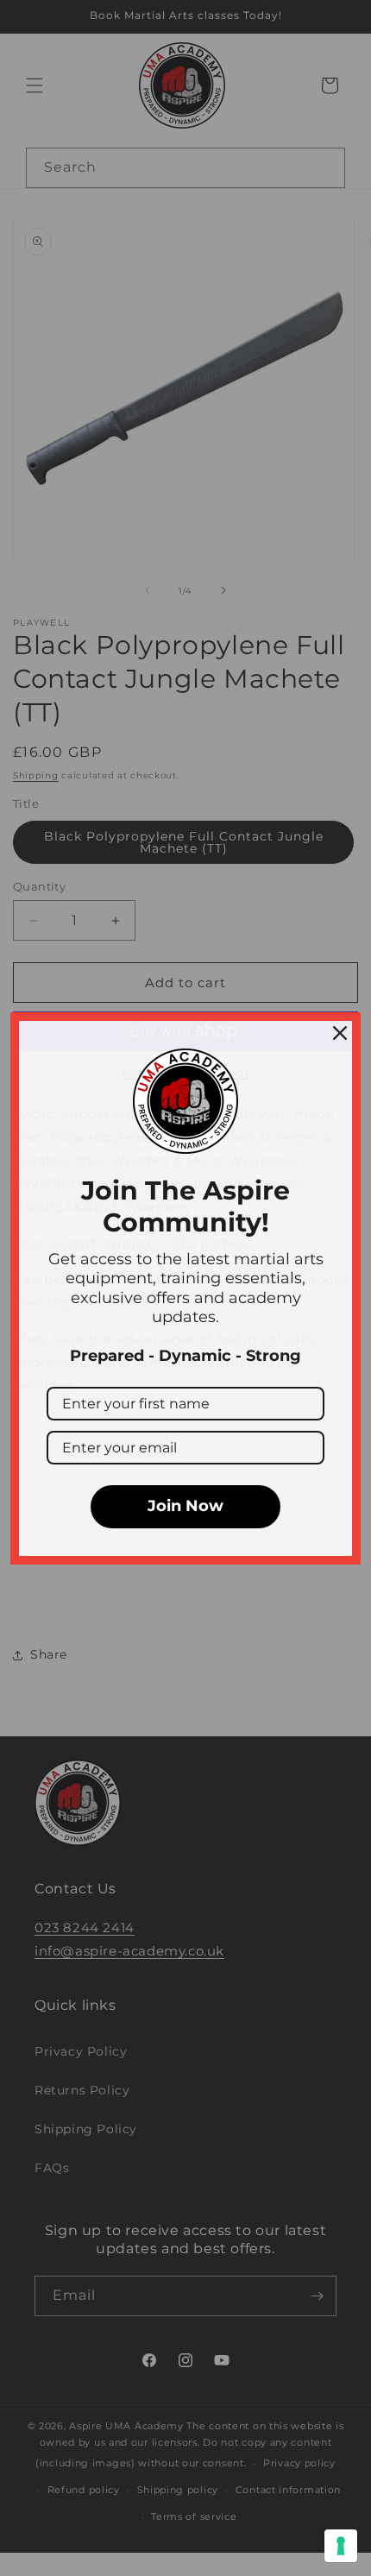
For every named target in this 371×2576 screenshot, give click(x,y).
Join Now (185, 1506)
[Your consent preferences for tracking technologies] (341, 2546)
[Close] (340, 1033)
